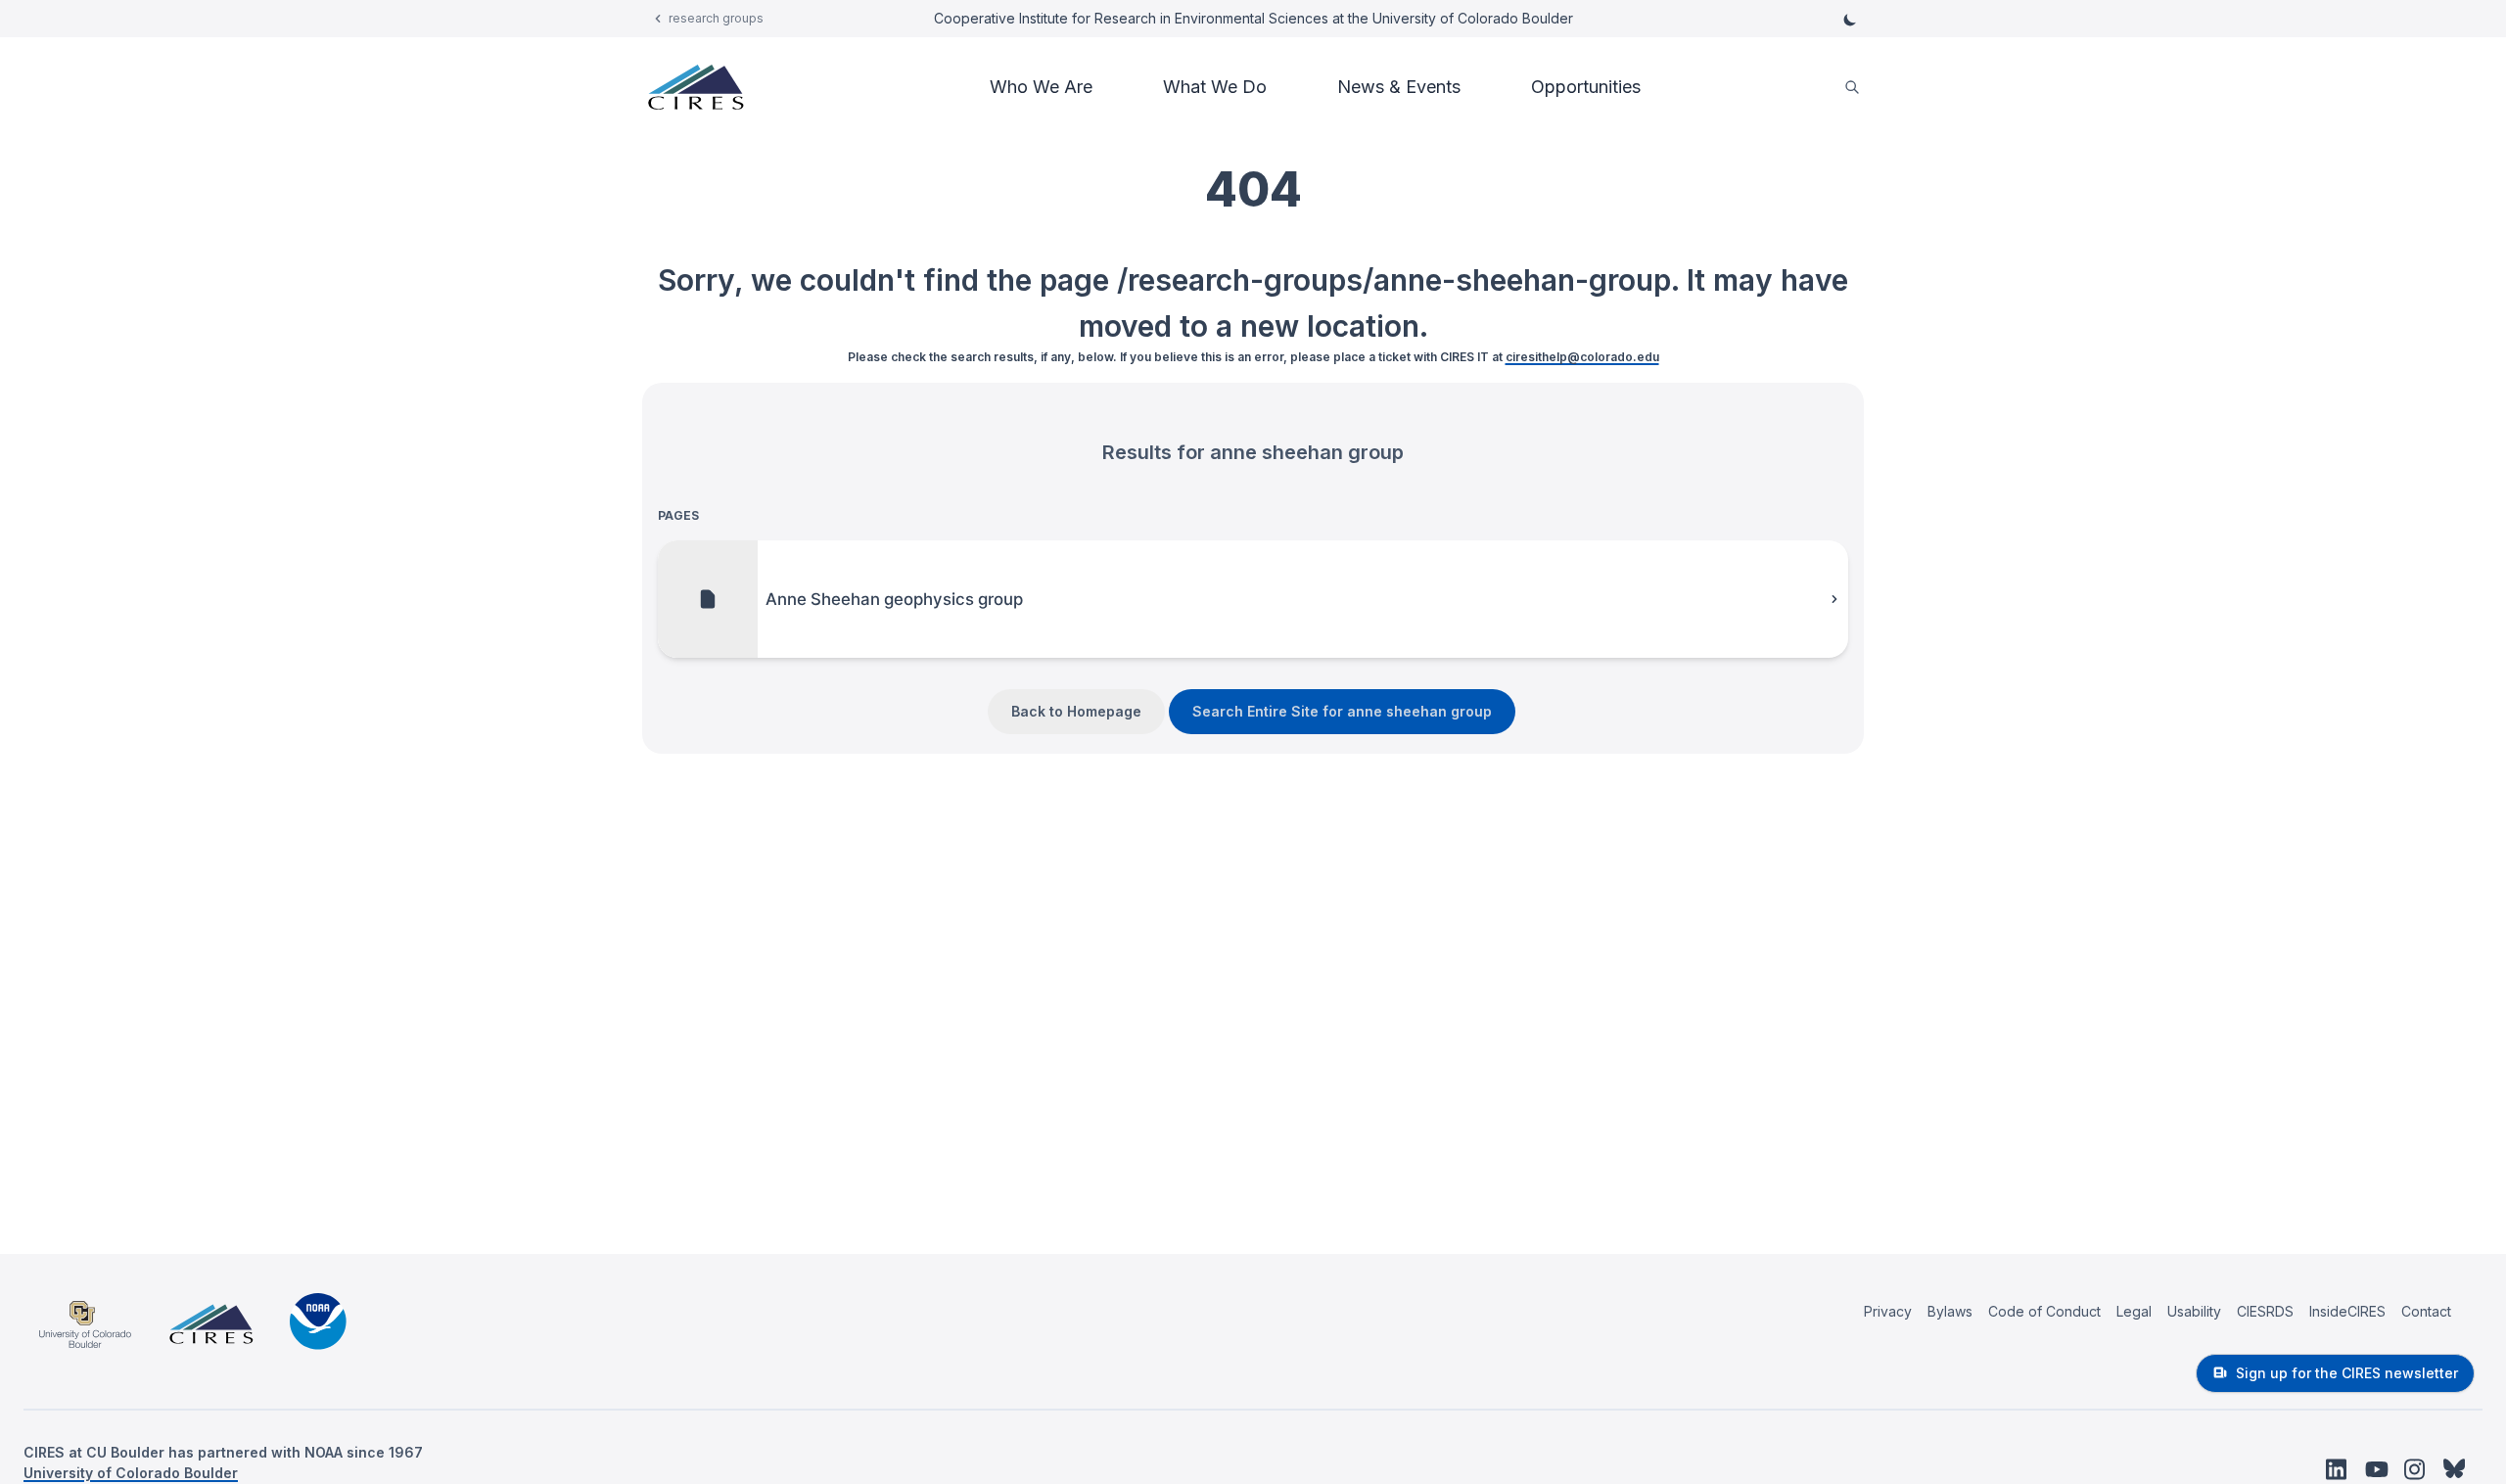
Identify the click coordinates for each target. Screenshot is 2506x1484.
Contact (2426, 1311)
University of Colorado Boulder (131, 1473)
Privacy (1888, 1311)
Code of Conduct (2044, 1311)
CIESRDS (2265, 1311)
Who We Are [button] (1041, 87)
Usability (2194, 1311)
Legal (2134, 1311)
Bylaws (1950, 1311)
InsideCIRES (2347, 1311)
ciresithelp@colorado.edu (1582, 357)
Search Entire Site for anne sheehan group (1342, 711)
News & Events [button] (1399, 87)
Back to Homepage (1076, 711)
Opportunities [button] (1586, 87)
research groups (716, 18)
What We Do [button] (1215, 87)
